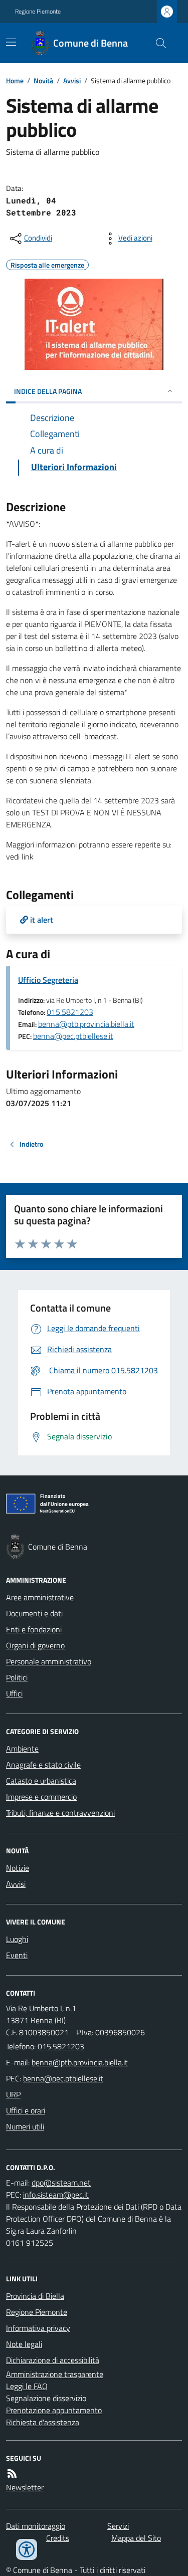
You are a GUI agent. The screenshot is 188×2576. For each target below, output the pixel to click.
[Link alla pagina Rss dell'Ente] (12, 2473)
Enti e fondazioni (34, 1629)
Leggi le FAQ (27, 2386)
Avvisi (72, 80)
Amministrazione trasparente (55, 2374)
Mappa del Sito (136, 2538)
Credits (58, 2538)
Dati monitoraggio (36, 2526)
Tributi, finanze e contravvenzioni (60, 1813)
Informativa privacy (38, 2328)
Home (15, 80)
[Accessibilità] (27, 2549)
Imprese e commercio (41, 1797)
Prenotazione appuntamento (54, 2410)
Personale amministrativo (49, 1661)
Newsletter (25, 2487)
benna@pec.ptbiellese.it (73, 1036)
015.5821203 (70, 1012)
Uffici (14, 1693)
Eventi (17, 1955)
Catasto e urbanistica (41, 1781)
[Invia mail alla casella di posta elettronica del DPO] (61, 2183)
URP (13, 2094)
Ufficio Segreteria (48, 980)
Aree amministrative (40, 1597)
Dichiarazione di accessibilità (53, 2360)
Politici (17, 1677)
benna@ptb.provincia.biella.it (86, 1024)
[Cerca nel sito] (157, 43)
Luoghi (17, 1939)
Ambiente (22, 1749)
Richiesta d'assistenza (43, 2422)
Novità (43, 80)
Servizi (118, 2526)
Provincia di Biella (35, 2296)
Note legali (24, 2344)
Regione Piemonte (38, 12)
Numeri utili (25, 2126)
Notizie (18, 1868)
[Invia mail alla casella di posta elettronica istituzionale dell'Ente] (80, 2062)
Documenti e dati (34, 1613)
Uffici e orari (26, 2110)
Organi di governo (35, 1645)
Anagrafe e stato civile (43, 1765)
